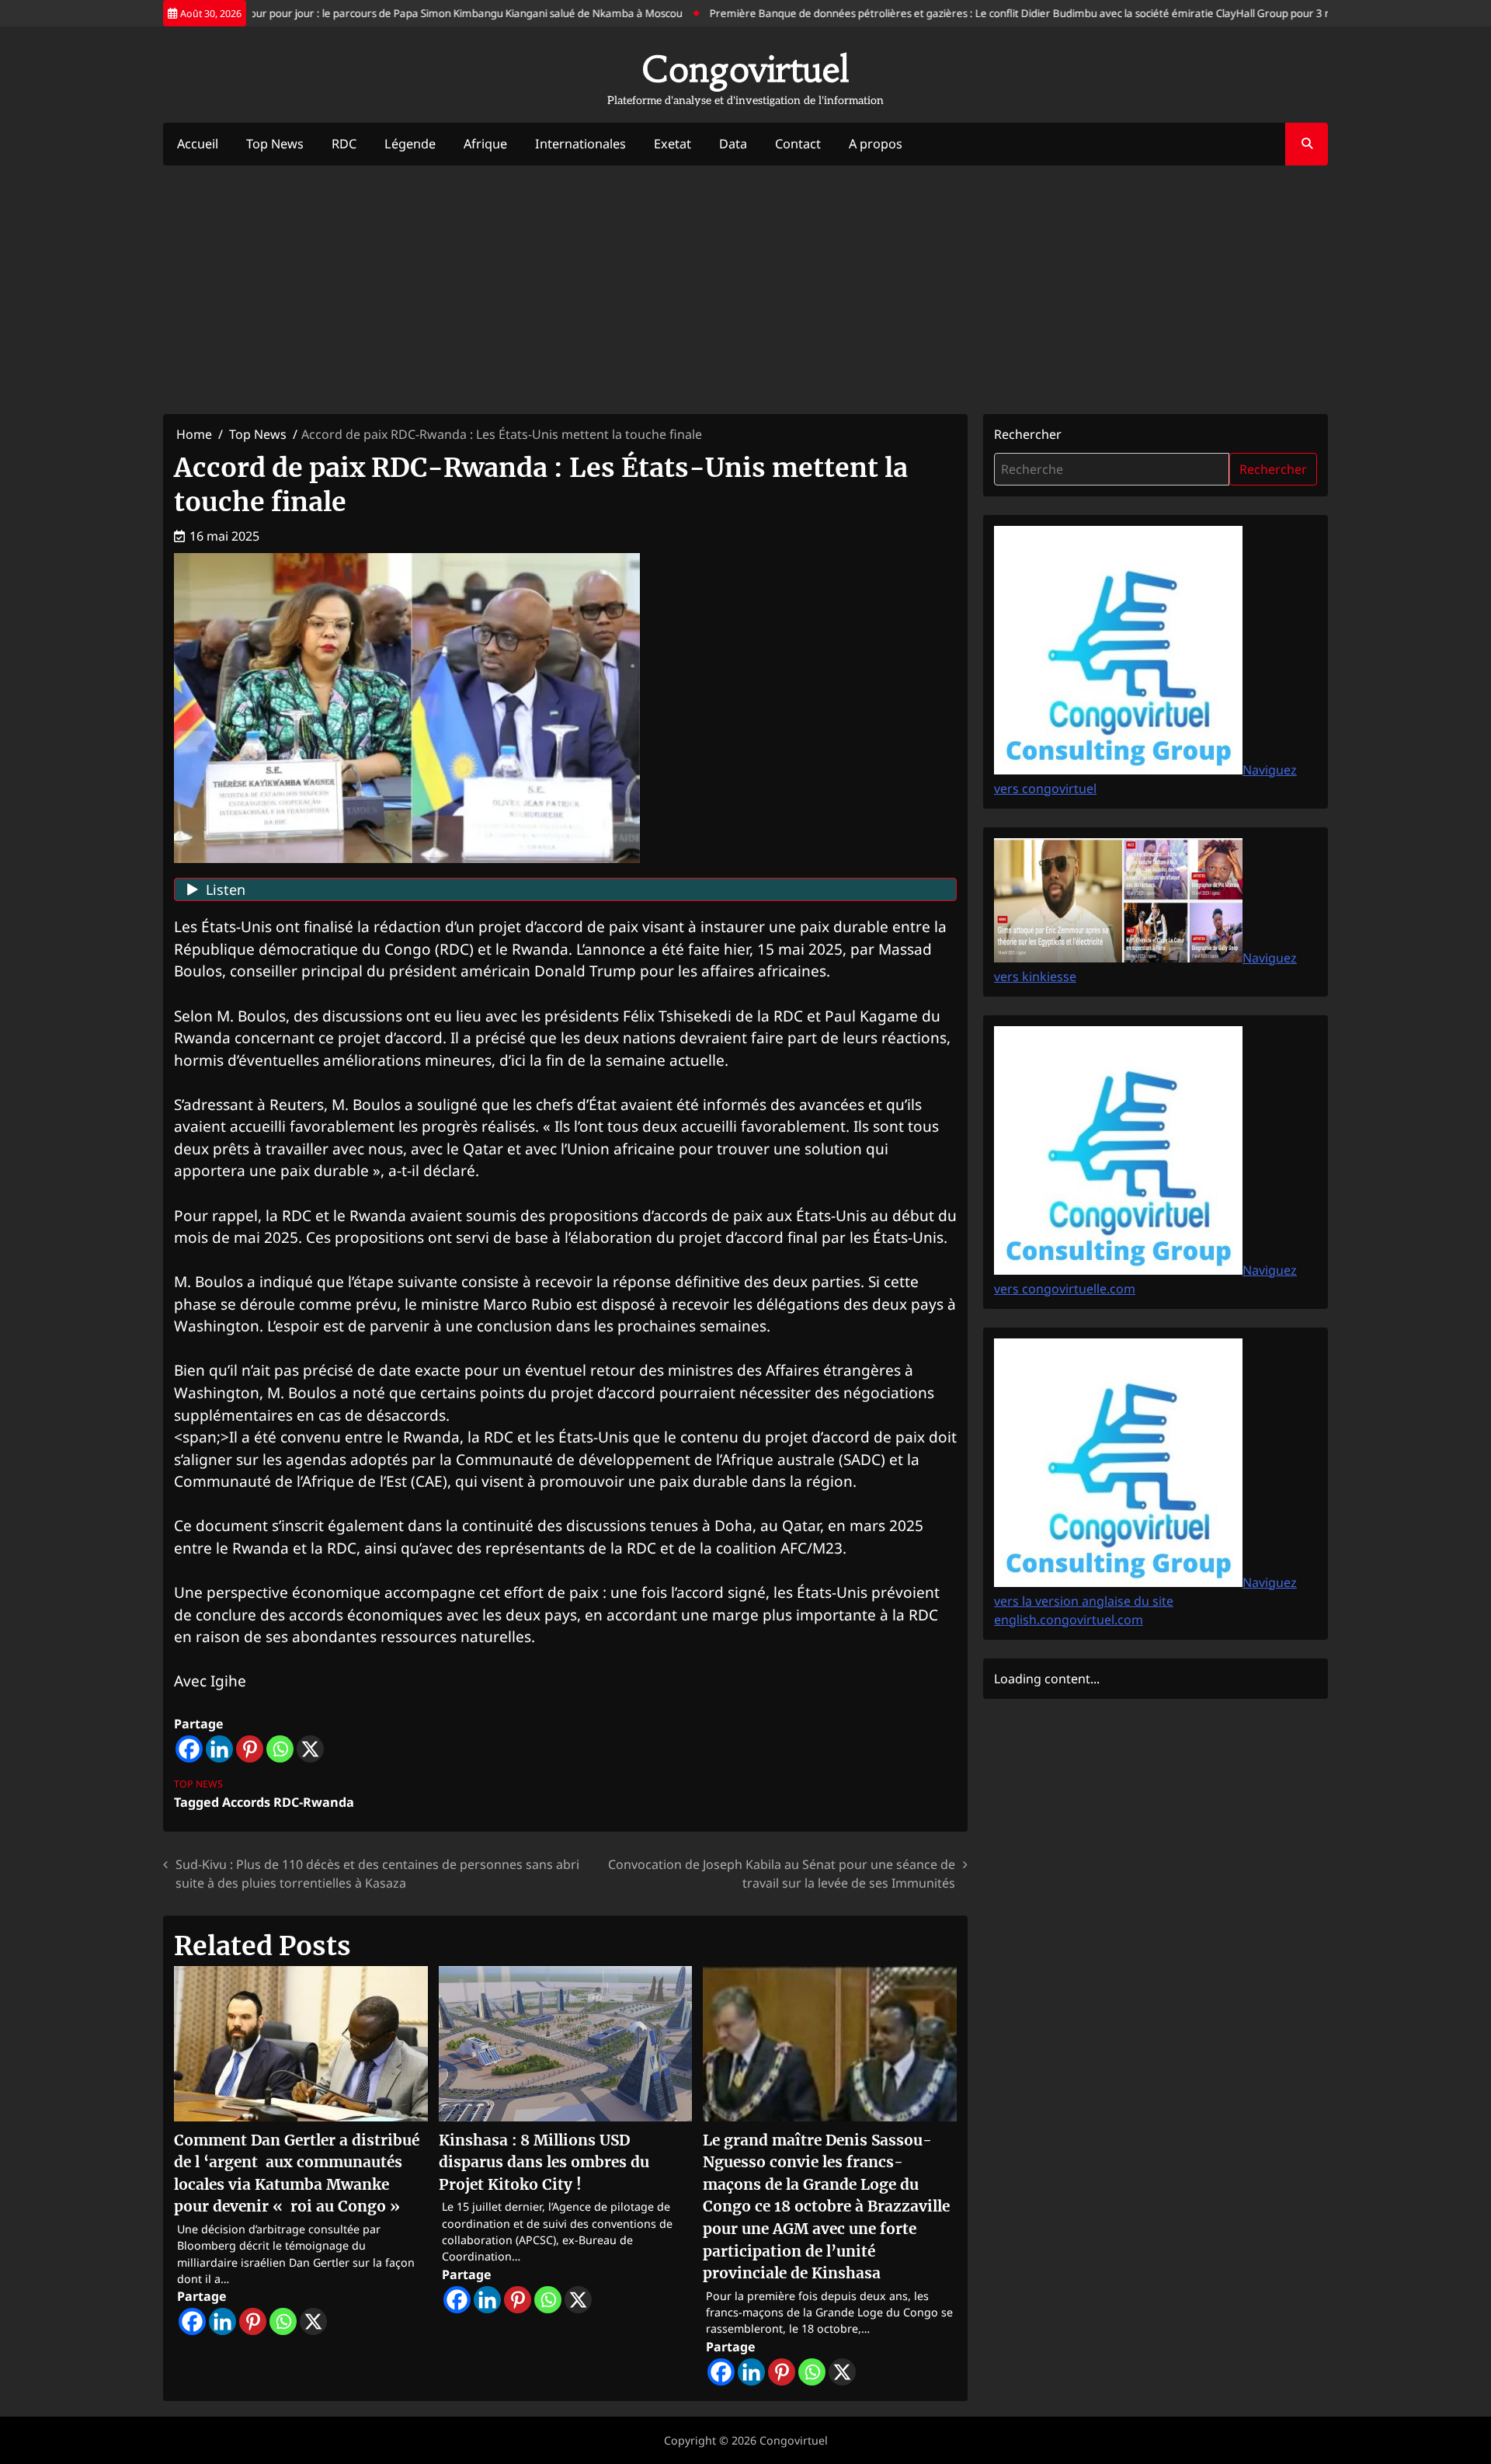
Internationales (580, 144)
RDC (344, 144)
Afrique (485, 144)
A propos (876, 144)
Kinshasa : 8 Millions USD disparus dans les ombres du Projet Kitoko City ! (544, 2162)
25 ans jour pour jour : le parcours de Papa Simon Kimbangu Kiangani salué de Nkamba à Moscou (407, 13)
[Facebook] (189, 1749)
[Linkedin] (219, 1749)
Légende (410, 144)
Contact (798, 144)
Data (733, 144)
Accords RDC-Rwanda (288, 1802)
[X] (310, 1749)
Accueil (198, 144)
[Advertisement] (745, 290)
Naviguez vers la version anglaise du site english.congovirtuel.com (1145, 1601)
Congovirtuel (745, 69)
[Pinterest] (250, 1749)
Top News (275, 144)
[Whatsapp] (280, 1749)
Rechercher (1028, 434)
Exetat (673, 144)
